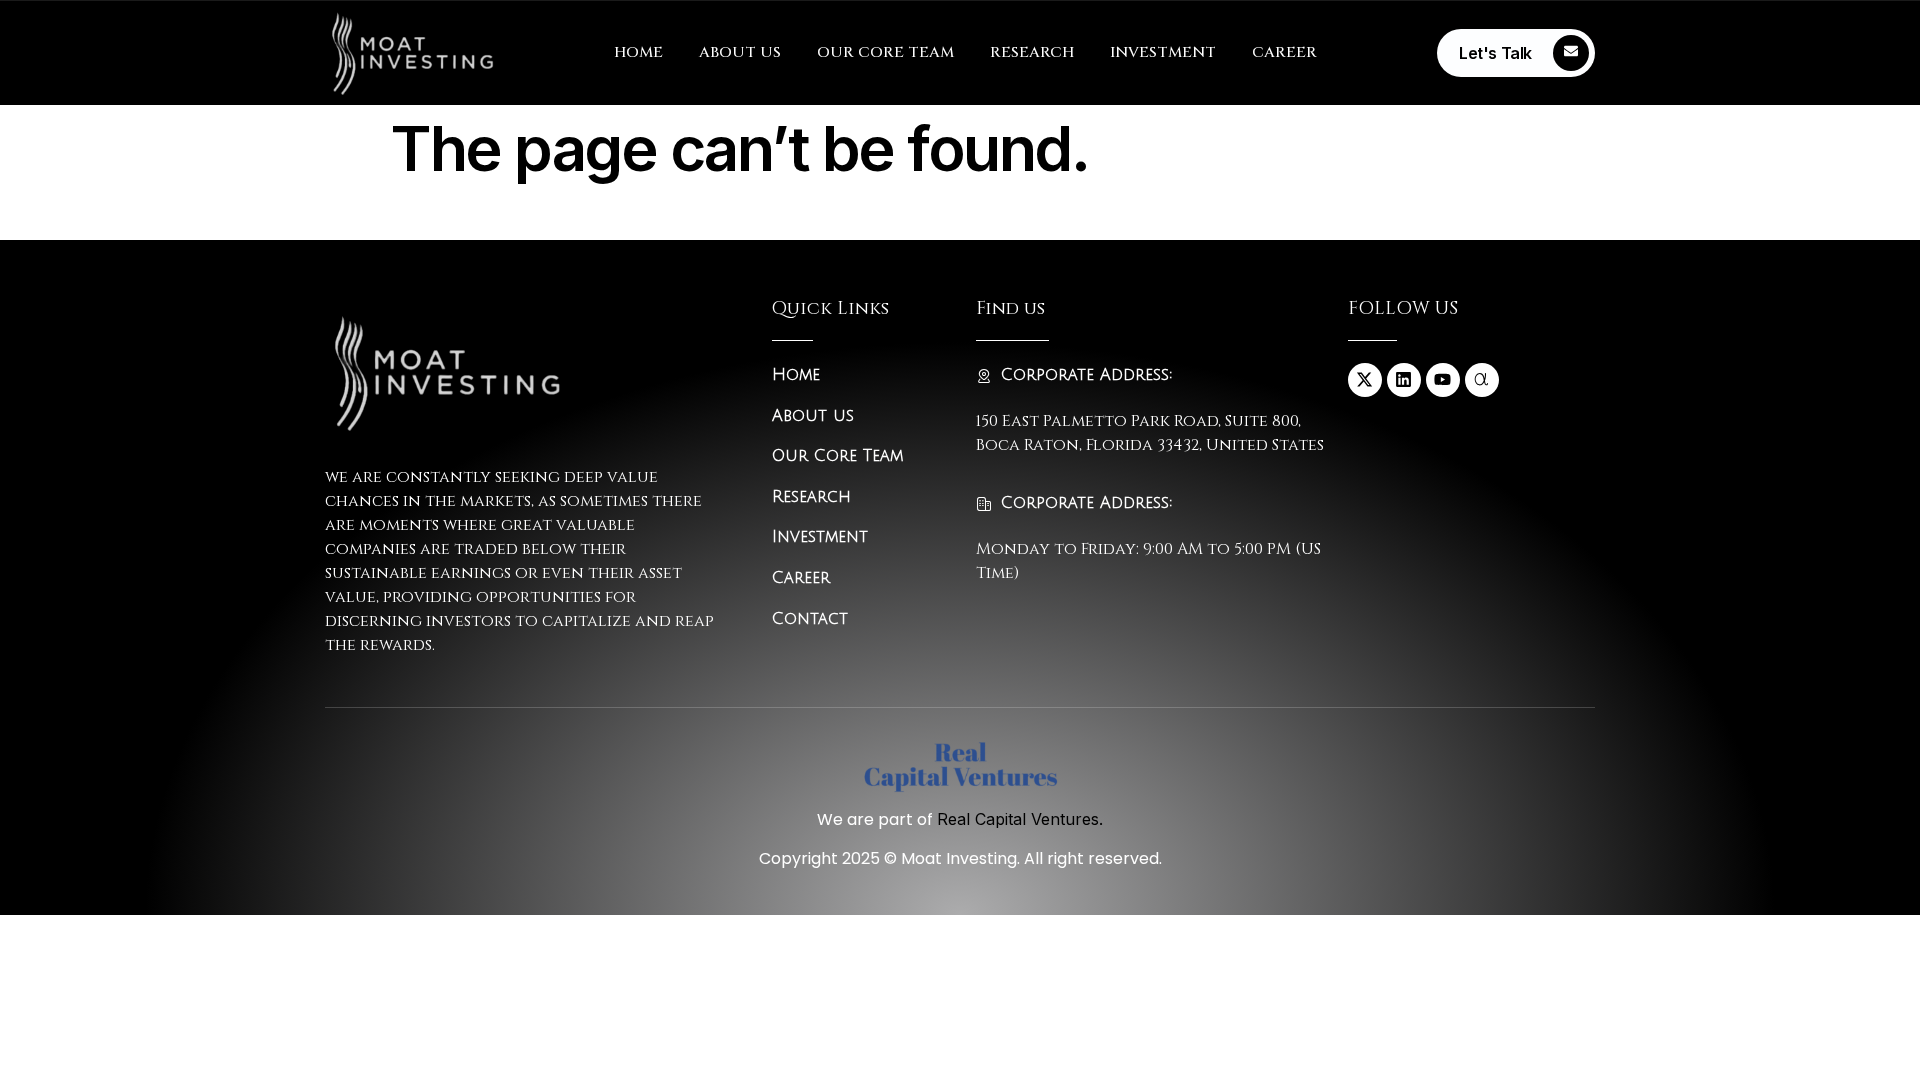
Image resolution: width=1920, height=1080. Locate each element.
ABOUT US (740, 52)
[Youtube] (1443, 380)
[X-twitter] (1365, 380)
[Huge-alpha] (1482, 380)
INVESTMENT (1163, 52)
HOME (638, 52)
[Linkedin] (1404, 380)
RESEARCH (1032, 52)
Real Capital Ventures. (1020, 819)
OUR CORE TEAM (885, 52)
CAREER (1284, 52)
